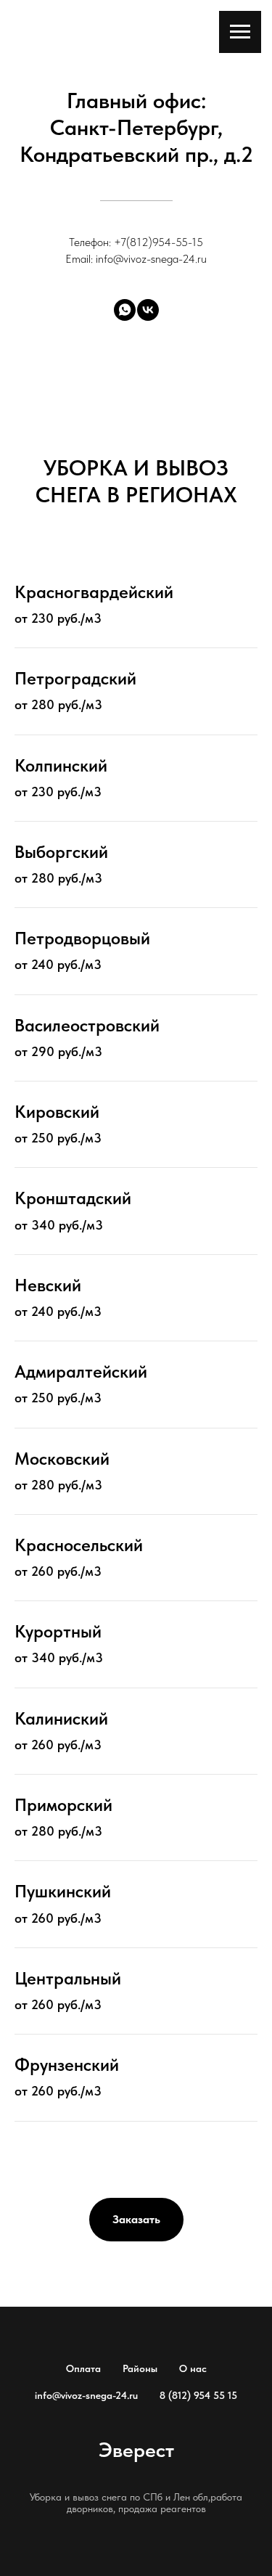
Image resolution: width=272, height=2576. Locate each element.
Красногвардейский (94, 592)
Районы (140, 2368)
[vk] (148, 310)
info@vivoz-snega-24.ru (86, 2395)
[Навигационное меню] (240, 32)
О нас (193, 2368)
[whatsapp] (125, 310)
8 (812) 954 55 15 (198, 2395)
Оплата (83, 2368)
